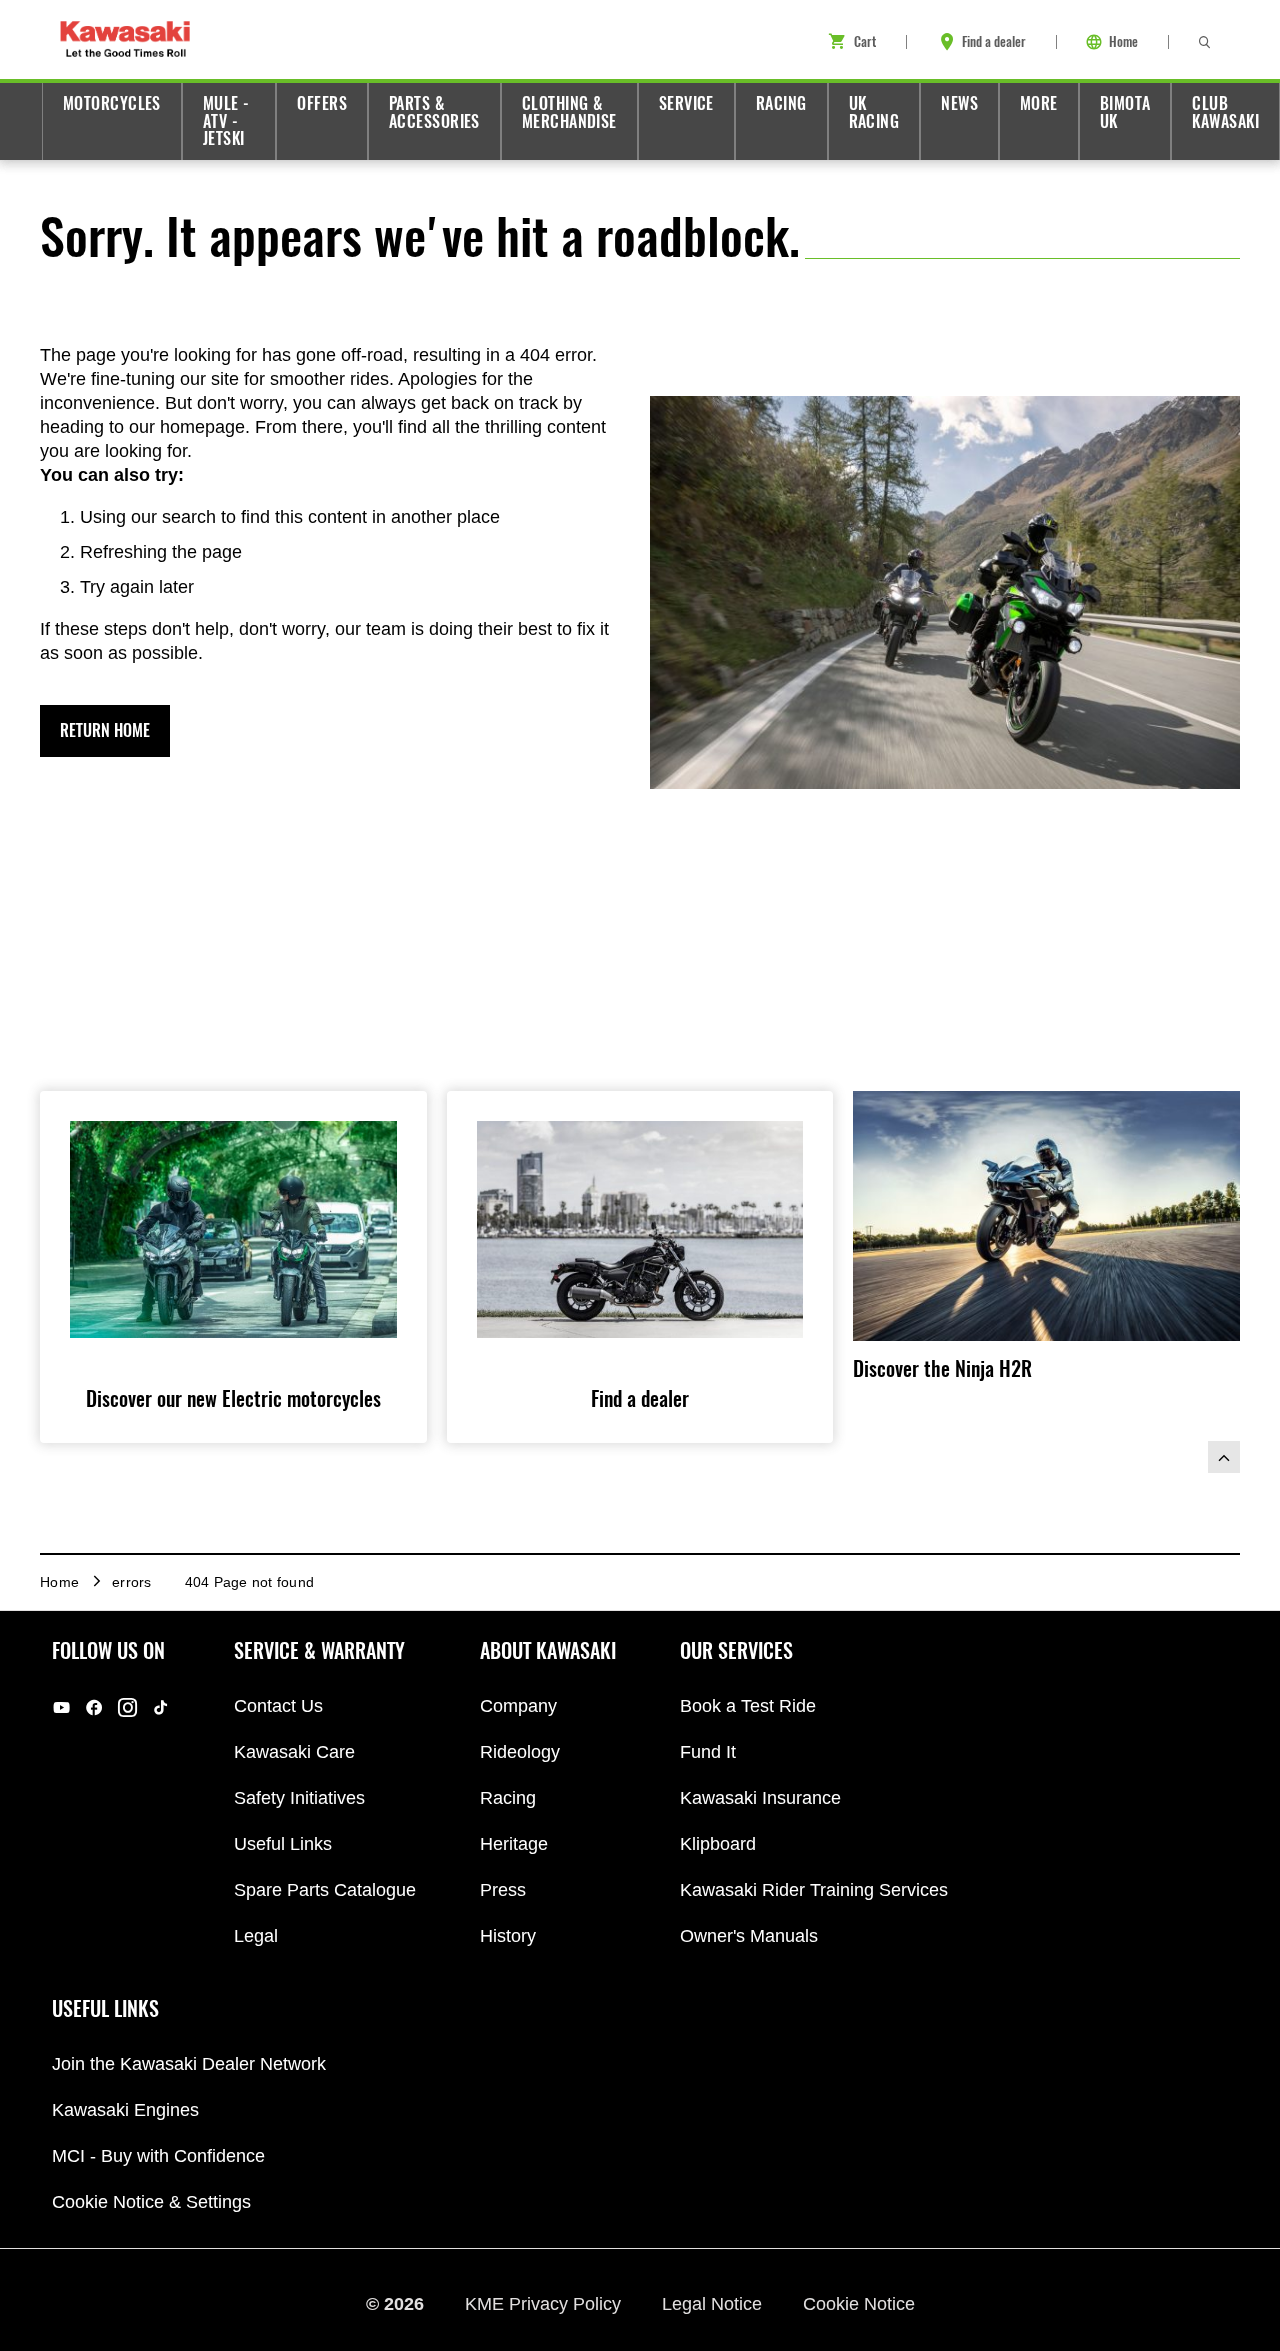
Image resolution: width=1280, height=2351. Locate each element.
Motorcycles (112, 103)
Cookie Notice (859, 2304)
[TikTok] (160, 1706)
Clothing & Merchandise (569, 112)
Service (686, 103)
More (1039, 103)
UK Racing (874, 112)
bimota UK (1125, 112)
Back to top (1224, 1457)
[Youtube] (61, 1706)
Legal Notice (714, 2304)
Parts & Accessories (434, 112)
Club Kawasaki (1225, 112)
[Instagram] (127, 1706)
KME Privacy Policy (545, 2304)
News (959, 103)
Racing (781, 103)
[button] (105, 731)
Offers (322, 103)
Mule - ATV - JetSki (226, 121)
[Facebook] (94, 1706)
